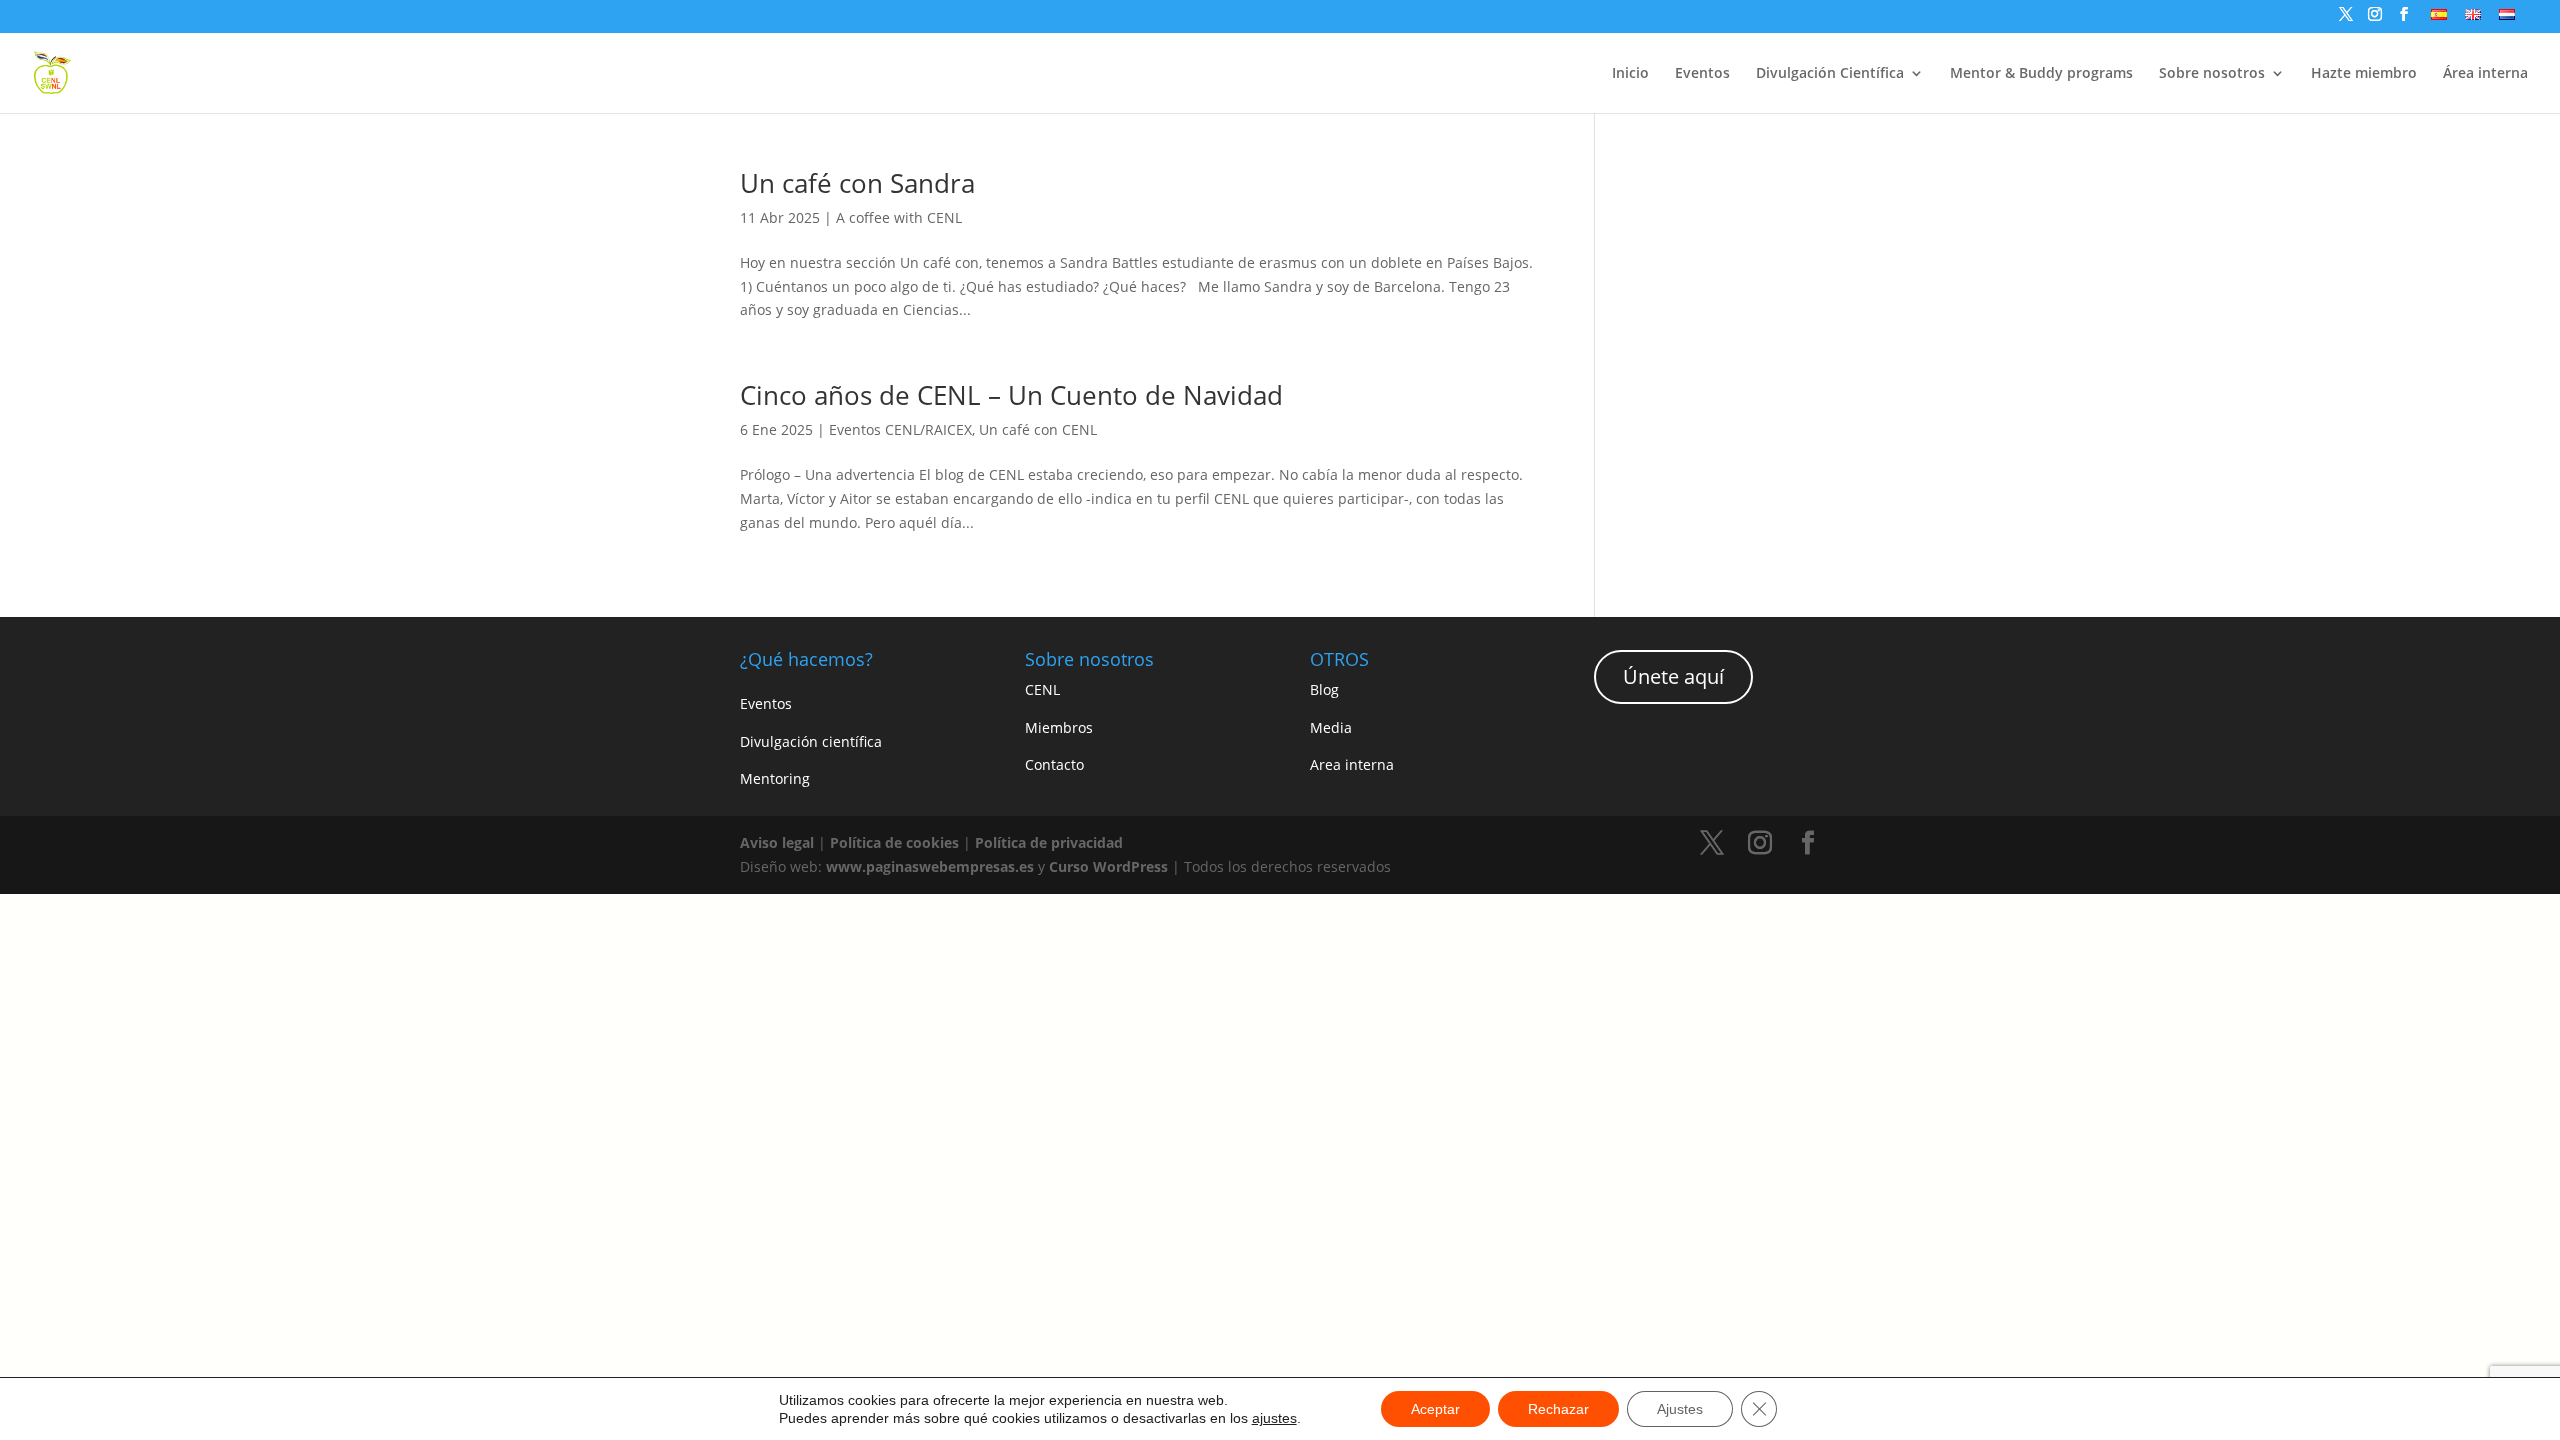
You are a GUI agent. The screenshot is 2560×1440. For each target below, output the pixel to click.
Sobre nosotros (2212, 74)
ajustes (1274, 1418)
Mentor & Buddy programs (2041, 74)
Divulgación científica (811, 741)
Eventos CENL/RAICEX (900, 429)
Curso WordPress (1108, 866)
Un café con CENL (1038, 429)
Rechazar (1558, 1409)
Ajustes (1680, 1409)
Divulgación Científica (1830, 74)
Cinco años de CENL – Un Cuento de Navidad (1011, 395)
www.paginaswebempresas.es (930, 866)
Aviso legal (777, 842)
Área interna (2485, 74)
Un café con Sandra (857, 183)
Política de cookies (894, 842)
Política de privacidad (1049, 842)
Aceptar (1435, 1409)
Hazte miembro (2364, 74)
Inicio (1630, 74)
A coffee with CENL (899, 217)
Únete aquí (1673, 676)
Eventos (1702, 74)
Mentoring (775, 778)
